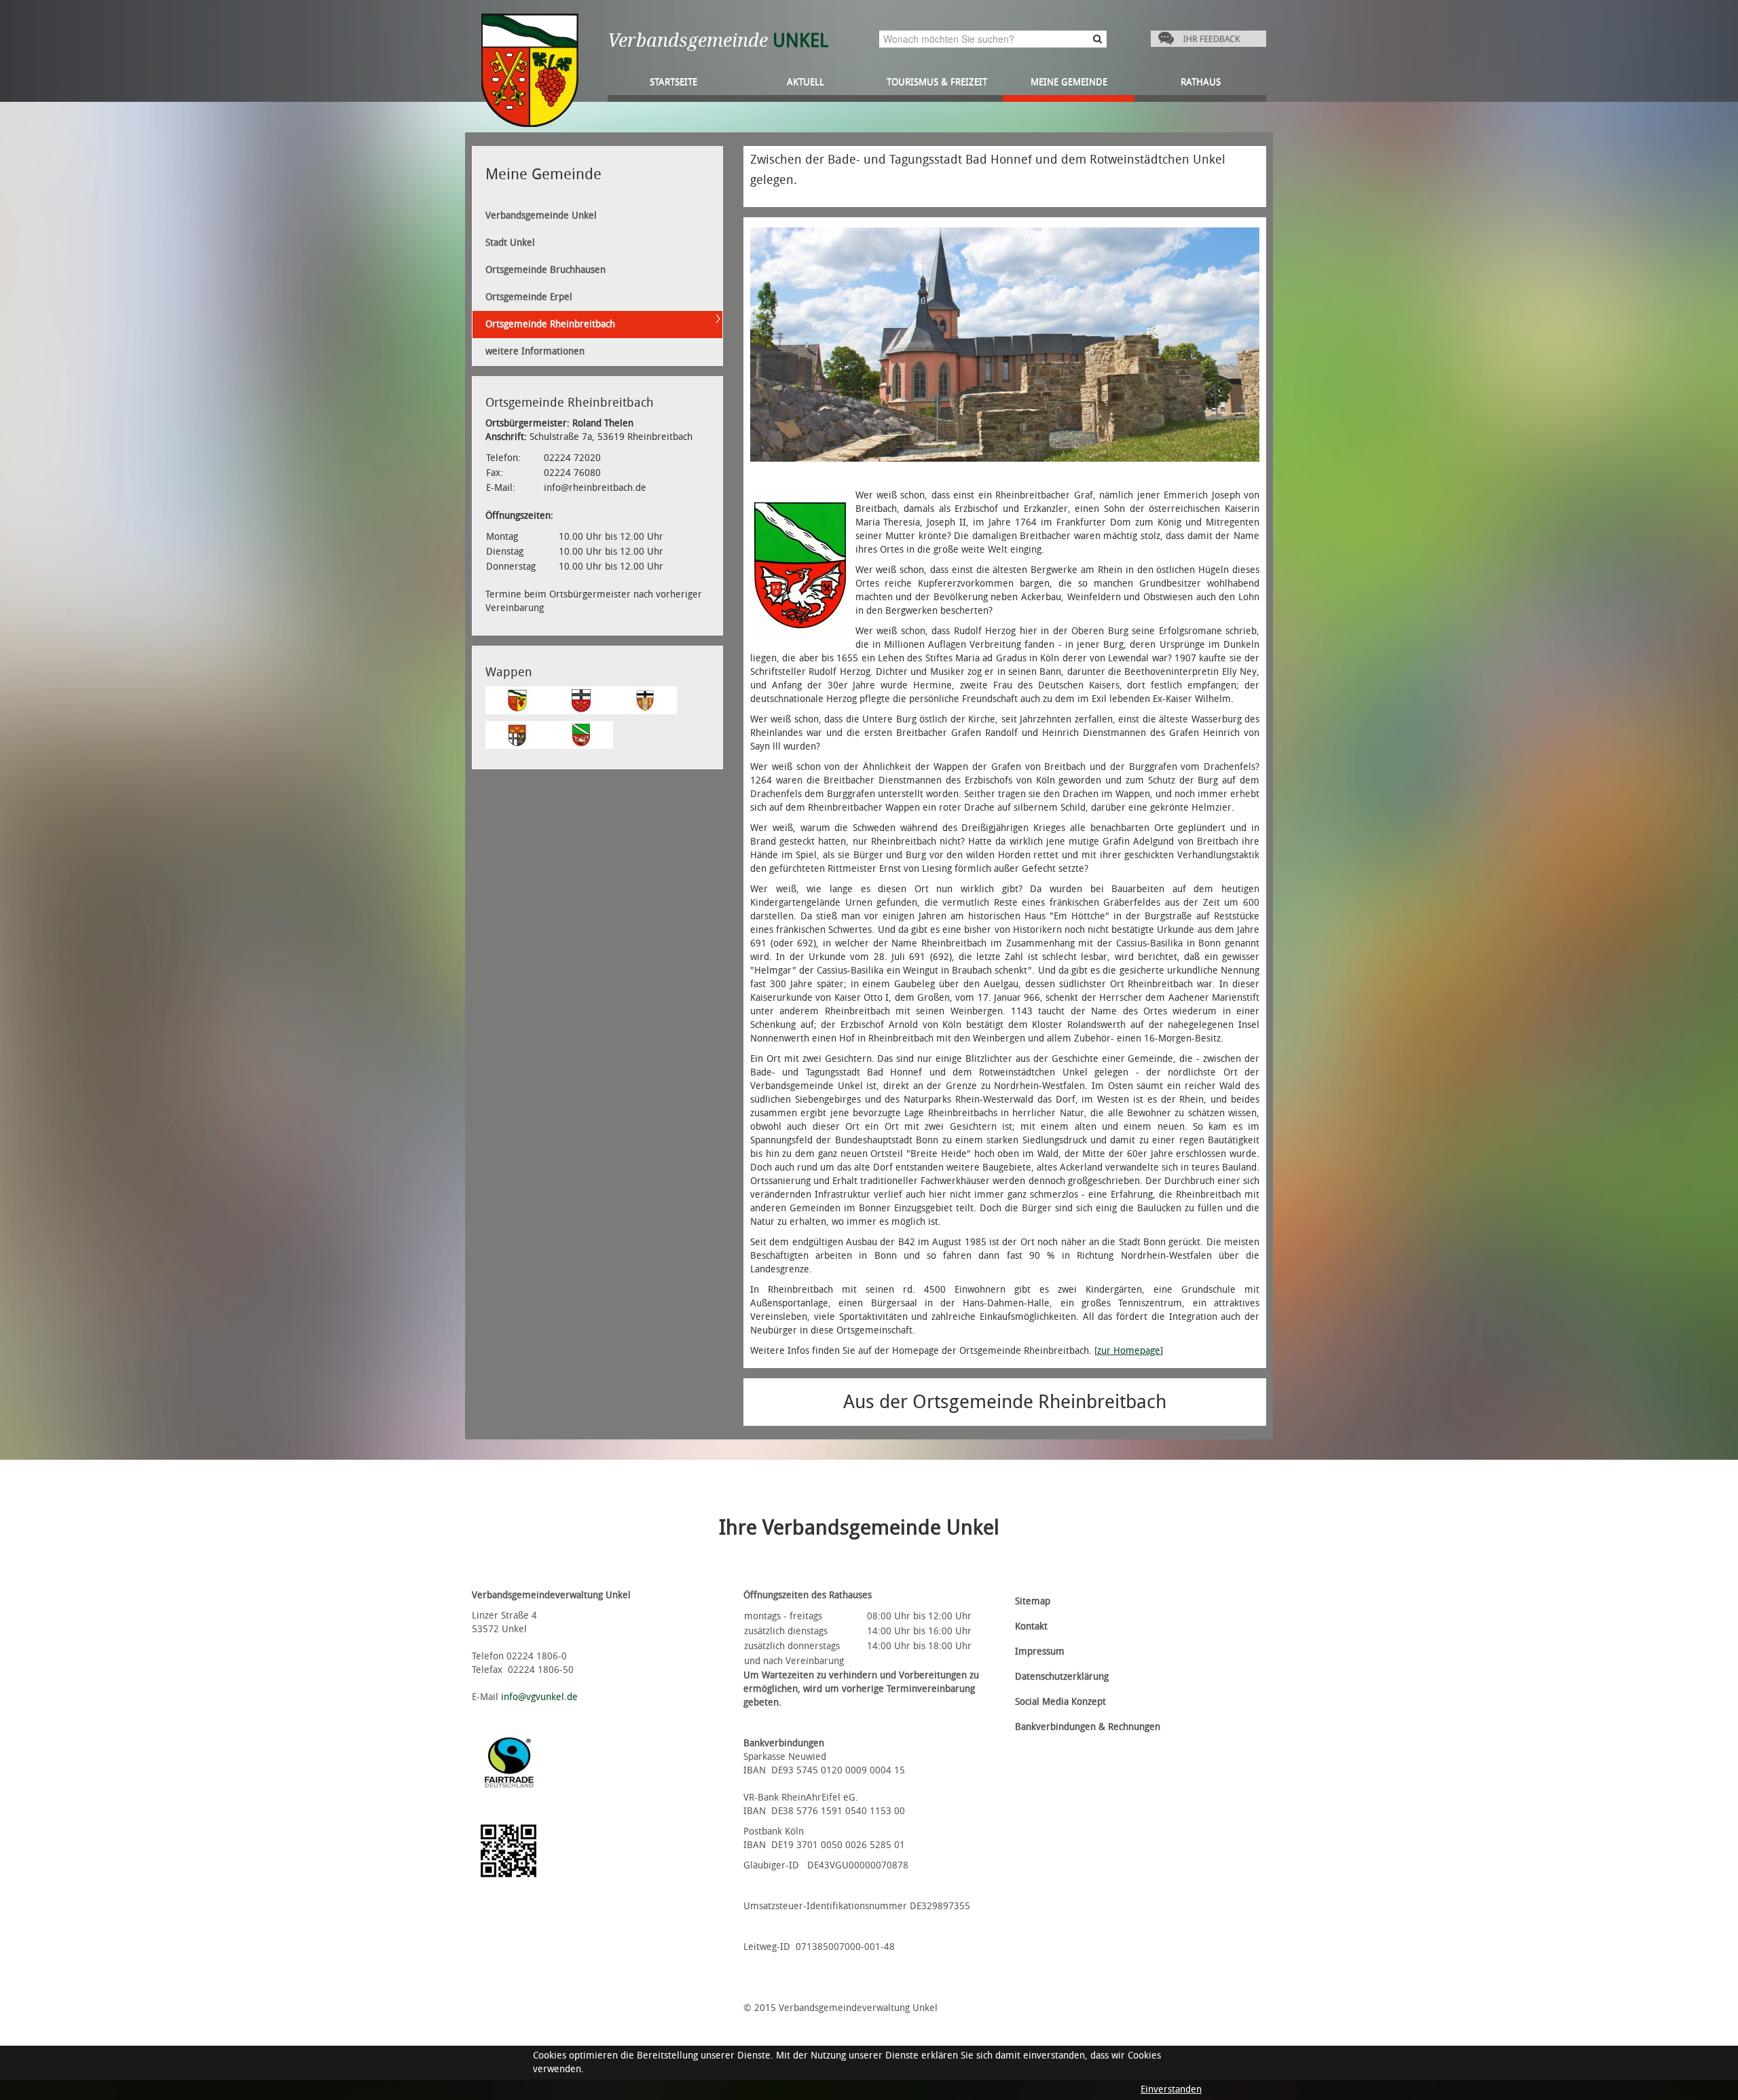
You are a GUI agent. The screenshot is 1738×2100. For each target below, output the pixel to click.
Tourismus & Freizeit (937, 82)
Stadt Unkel (510, 243)
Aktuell (806, 82)
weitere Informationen (535, 351)
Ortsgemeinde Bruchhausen (546, 270)
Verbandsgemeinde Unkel (541, 216)
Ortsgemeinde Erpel (529, 297)
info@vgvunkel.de (539, 1697)
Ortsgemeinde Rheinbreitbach (550, 324)
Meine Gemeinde (1069, 82)
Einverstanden (1171, 2089)
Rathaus (1201, 82)
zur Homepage (1129, 1351)
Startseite (673, 82)
